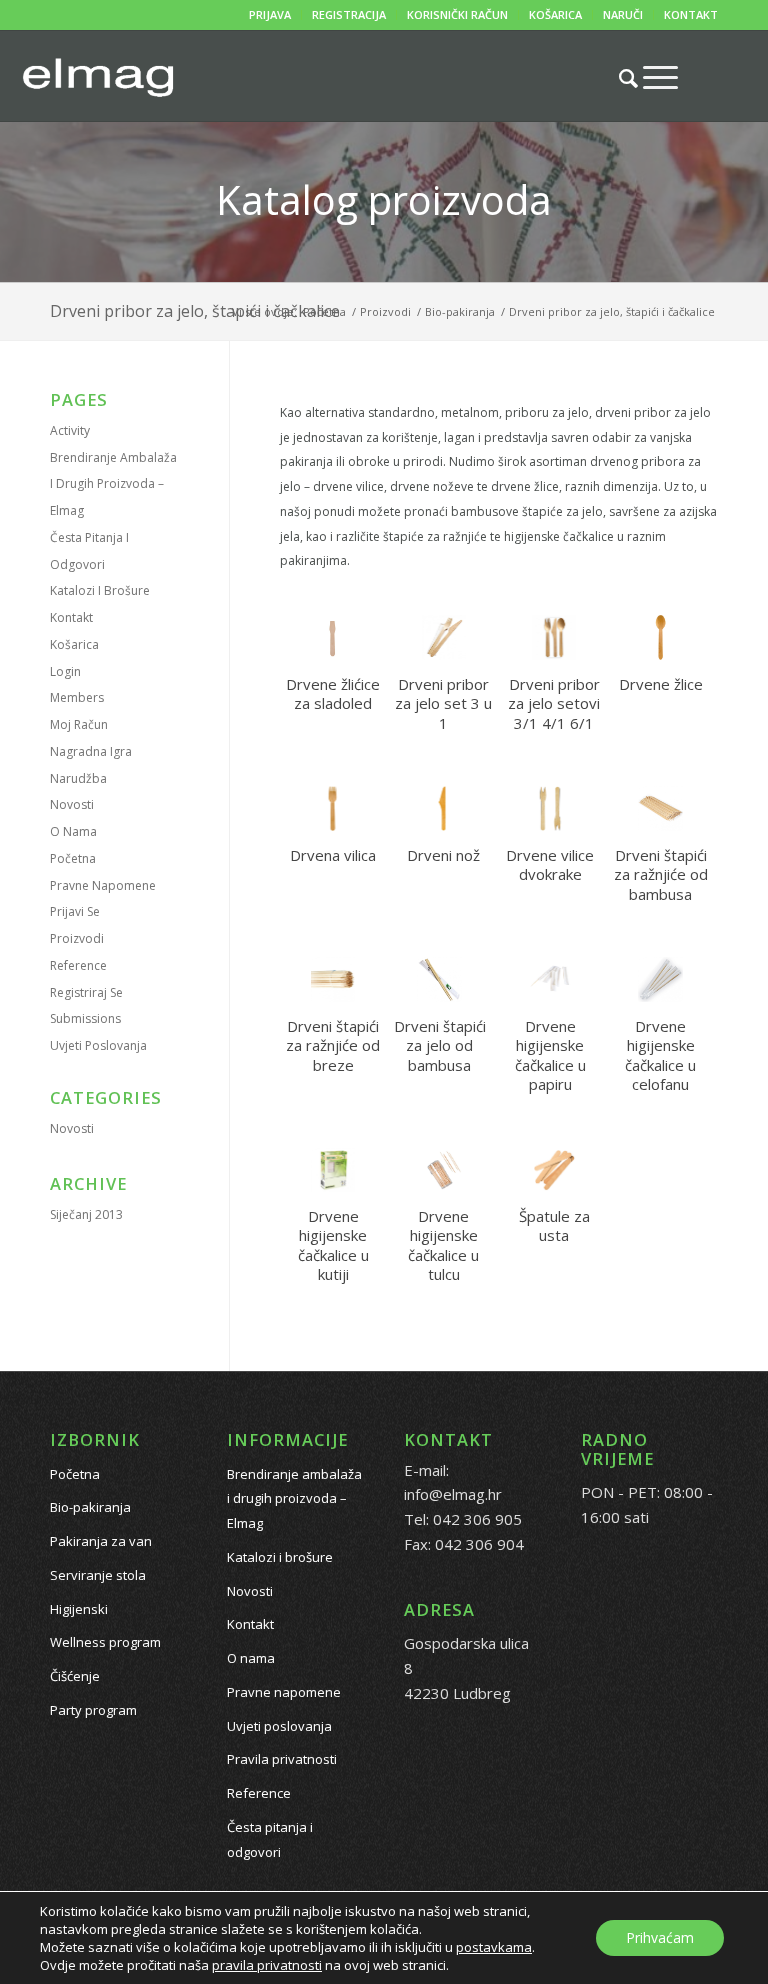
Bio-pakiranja (90, 1507)
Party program (93, 1710)
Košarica (74, 644)
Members (77, 697)
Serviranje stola (98, 1575)
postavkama (494, 1947)
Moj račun (79, 724)
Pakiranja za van (101, 1541)
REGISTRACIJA (349, 14)
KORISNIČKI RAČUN (457, 14)
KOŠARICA (555, 14)
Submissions (85, 1018)
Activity (70, 430)
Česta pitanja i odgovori (270, 1839)
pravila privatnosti (267, 1965)
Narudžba (78, 778)
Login (65, 671)
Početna (73, 858)
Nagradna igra (91, 751)
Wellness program (105, 1642)
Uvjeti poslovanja (98, 1045)
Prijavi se (75, 911)
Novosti (72, 804)
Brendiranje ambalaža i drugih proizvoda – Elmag (113, 484)
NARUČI (623, 14)
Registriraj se (86, 992)
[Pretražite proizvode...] (618, 78)
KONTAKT (691, 14)
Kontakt (71, 617)
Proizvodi (77, 938)
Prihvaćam (660, 1937)
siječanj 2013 (86, 1214)
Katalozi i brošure (100, 590)
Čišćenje (75, 1676)
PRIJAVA (270, 14)
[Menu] (650, 77)
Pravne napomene (103, 885)
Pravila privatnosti (282, 1759)
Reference (78, 965)
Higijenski (79, 1609)
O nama (73, 831)
